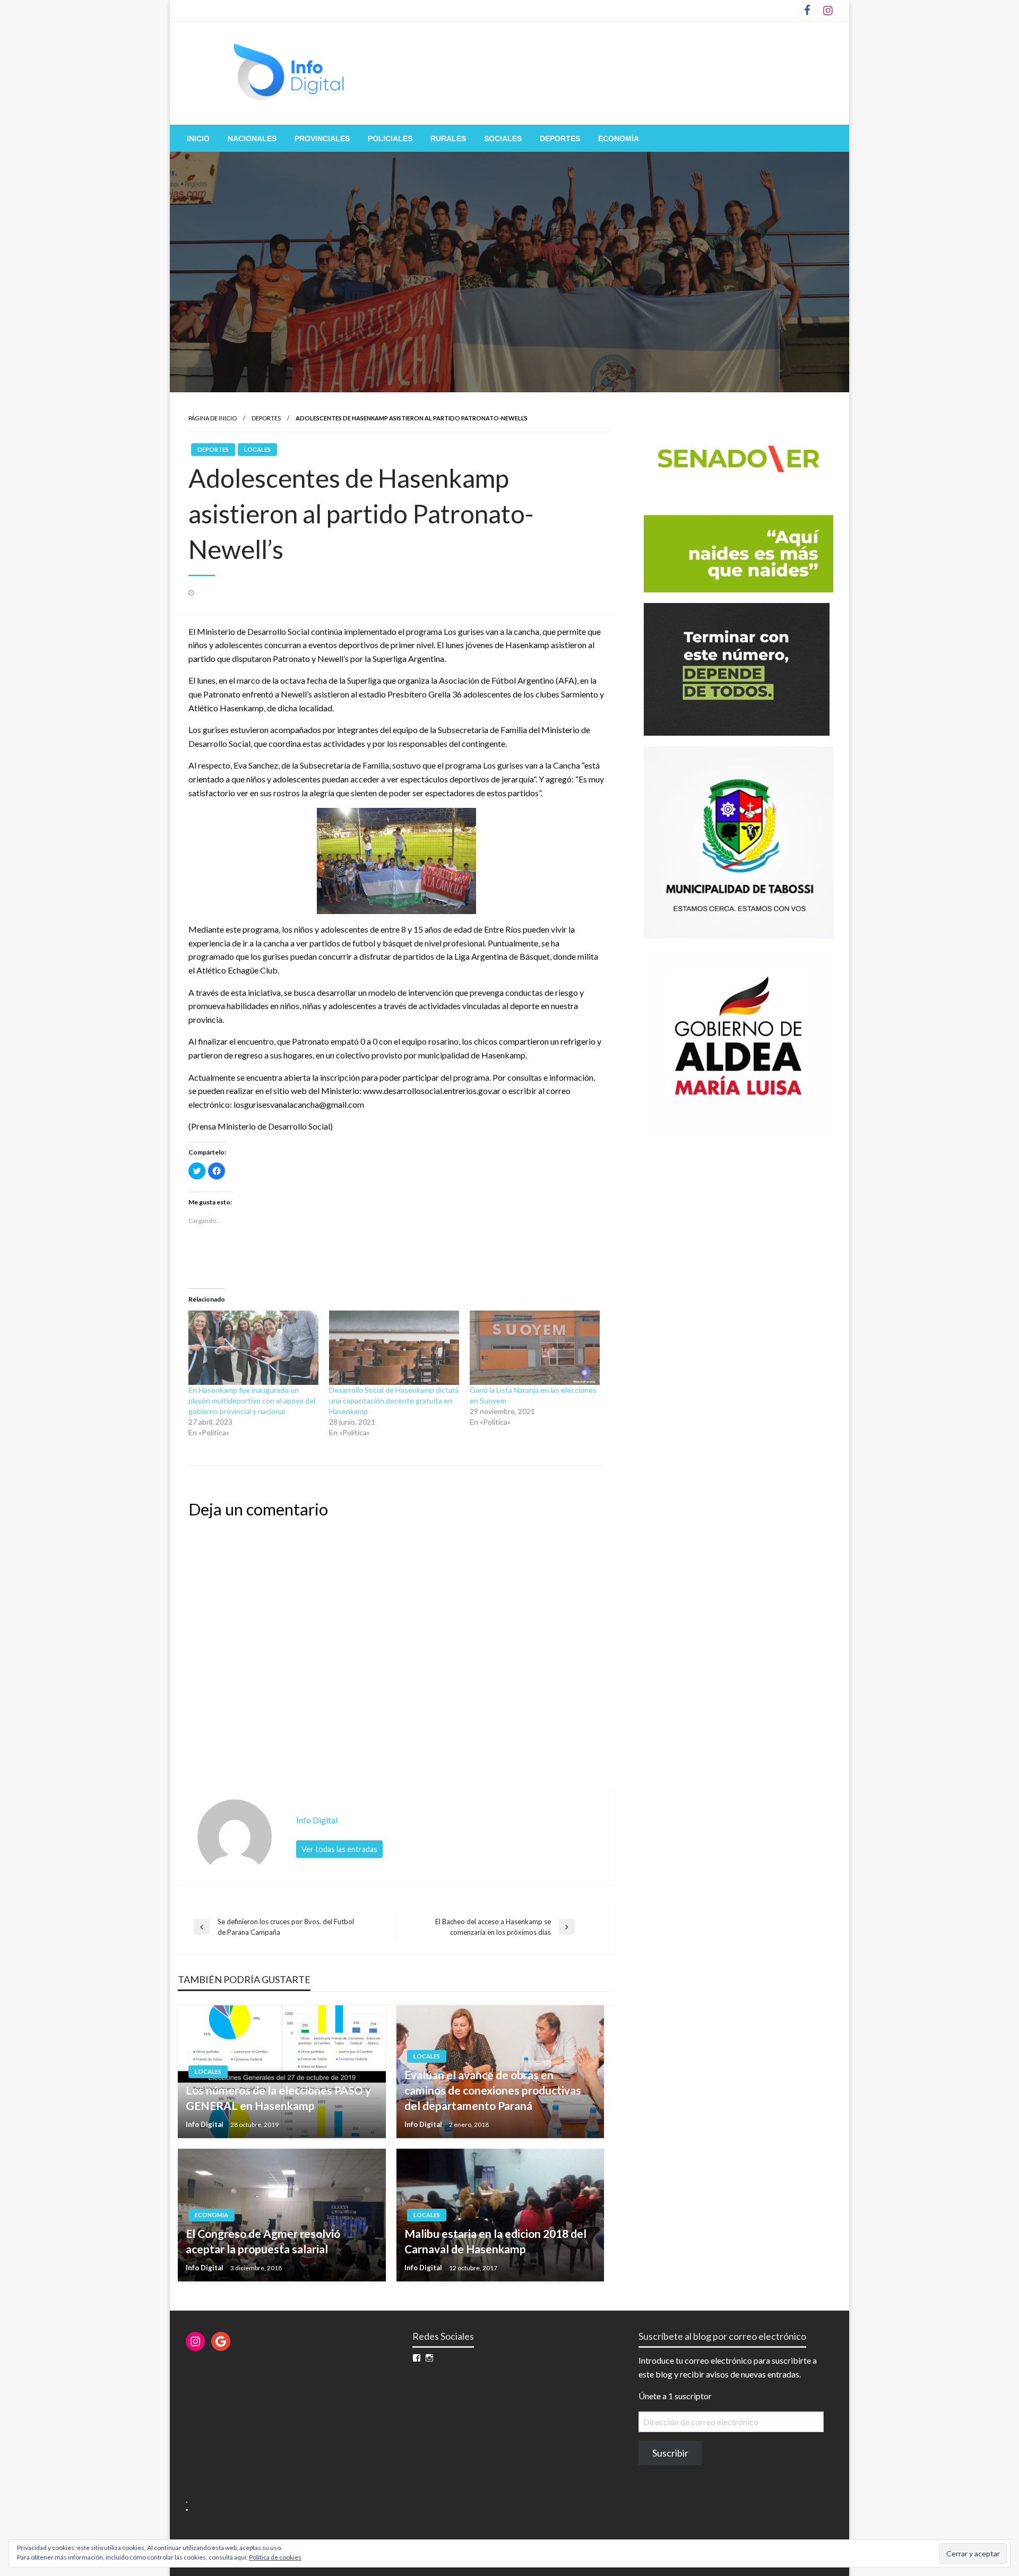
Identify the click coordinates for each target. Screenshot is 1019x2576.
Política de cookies (275, 2557)
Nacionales (252, 139)
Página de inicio (213, 418)
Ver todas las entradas (339, 1849)
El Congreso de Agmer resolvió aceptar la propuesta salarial (263, 2241)
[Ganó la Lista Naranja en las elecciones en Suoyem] (535, 1348)
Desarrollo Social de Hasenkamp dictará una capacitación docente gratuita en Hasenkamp (394, 1401)
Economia (211, 2215)
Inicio (198, 139)
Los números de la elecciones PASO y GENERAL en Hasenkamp (278, 2098)
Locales (257, 449)
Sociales (503, 139)
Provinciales (322, 139)
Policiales (390, 139)
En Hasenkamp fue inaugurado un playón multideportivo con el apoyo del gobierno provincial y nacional (252, 1401)
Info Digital (205, 2124)
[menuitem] (198, 139)
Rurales (448, 139)
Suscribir (670, 2453)
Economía (619, 139)
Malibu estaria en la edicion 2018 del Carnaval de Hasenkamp (495, 2241)
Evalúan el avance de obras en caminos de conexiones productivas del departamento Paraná (493, 2090)
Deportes (560, 139)
